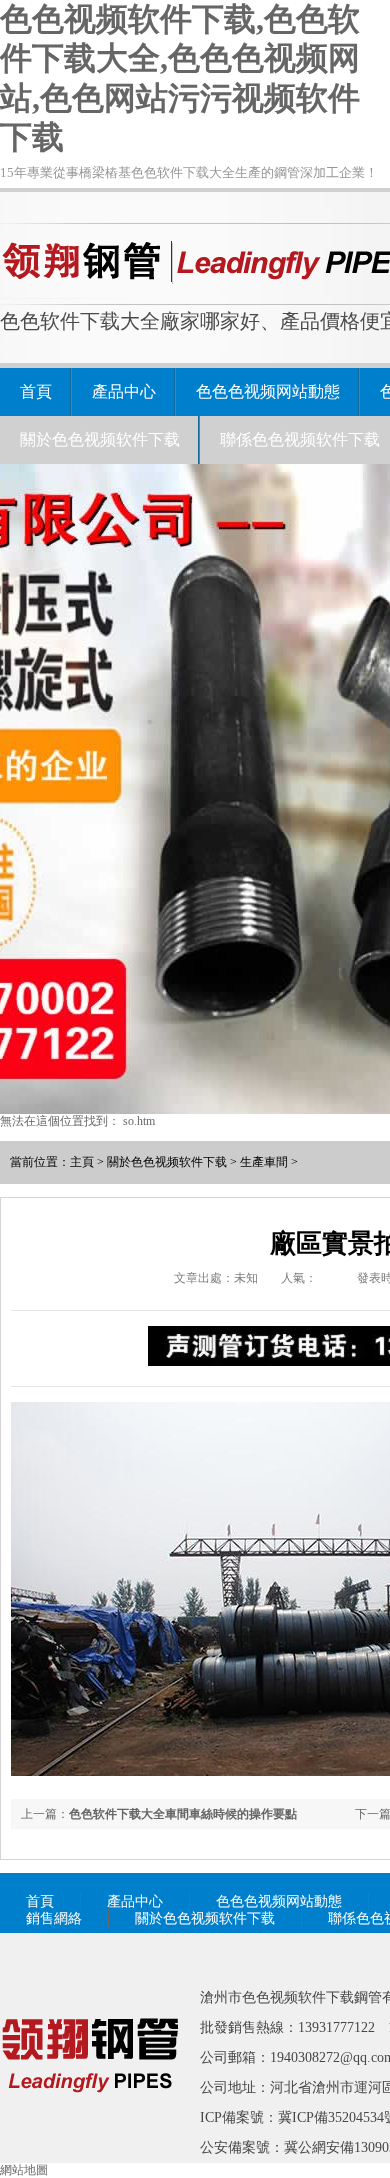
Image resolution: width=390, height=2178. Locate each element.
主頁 (82, 1162)
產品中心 (124, 391)
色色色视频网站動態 (268, 391)
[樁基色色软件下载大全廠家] (90, 2121)
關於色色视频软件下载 (100, 439)
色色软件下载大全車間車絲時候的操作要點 (183, 1814)
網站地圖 (24, 2170)
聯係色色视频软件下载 (300, 439)
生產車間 (264, 1162)
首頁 (36, 391)
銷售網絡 (54, 1918)
